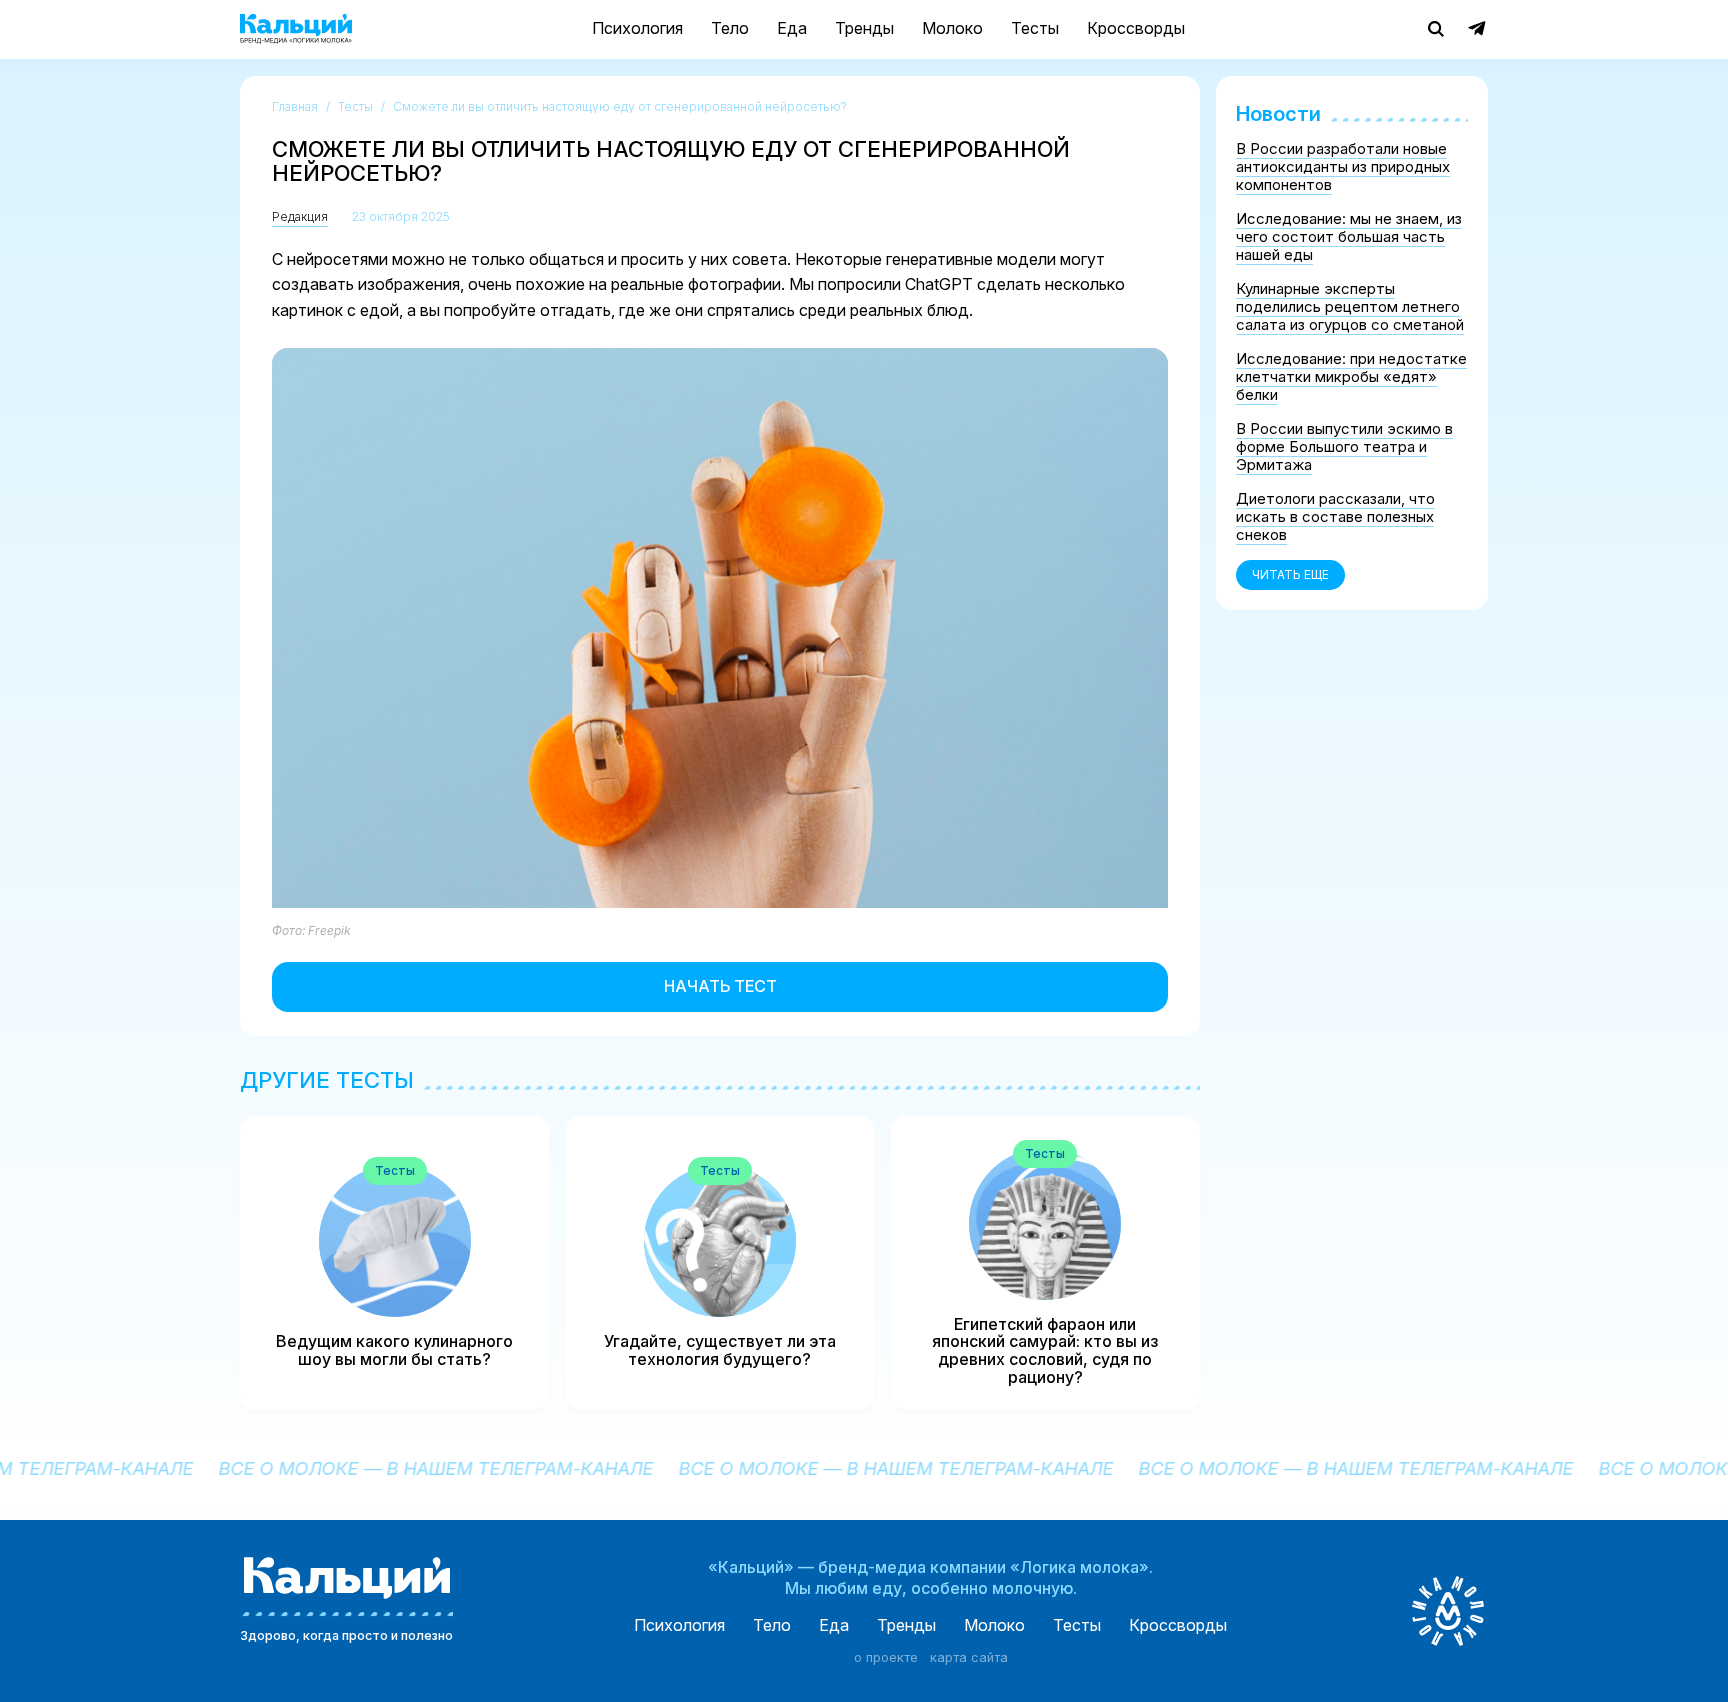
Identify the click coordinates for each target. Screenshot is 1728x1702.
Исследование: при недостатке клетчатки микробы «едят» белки (1351, 376)
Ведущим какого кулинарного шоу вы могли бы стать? (394, 1350)
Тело (730, 28)
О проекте (886, 1658)
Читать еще (1290, 574)
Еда (792, 28)
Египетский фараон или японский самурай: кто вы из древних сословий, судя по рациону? (1045, 1351)
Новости (1278, 114)
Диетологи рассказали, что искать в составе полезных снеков (1335, 516)
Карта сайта (969, 1658)
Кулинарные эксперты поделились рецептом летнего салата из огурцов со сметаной (1350, 306)
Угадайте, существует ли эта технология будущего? (720, 1350)
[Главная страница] (296, 29)
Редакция (300, 216)
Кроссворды (1136, 28)
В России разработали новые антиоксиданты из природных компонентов (1343, 166)
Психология (637, 28)
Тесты (1035, 28)
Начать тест (720, 986)
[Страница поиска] (1436, 29)
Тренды (864, 28)
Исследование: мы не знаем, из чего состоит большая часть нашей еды (1349, 236)
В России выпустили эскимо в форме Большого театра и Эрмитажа (1344, 446)
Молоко (952, 28)
